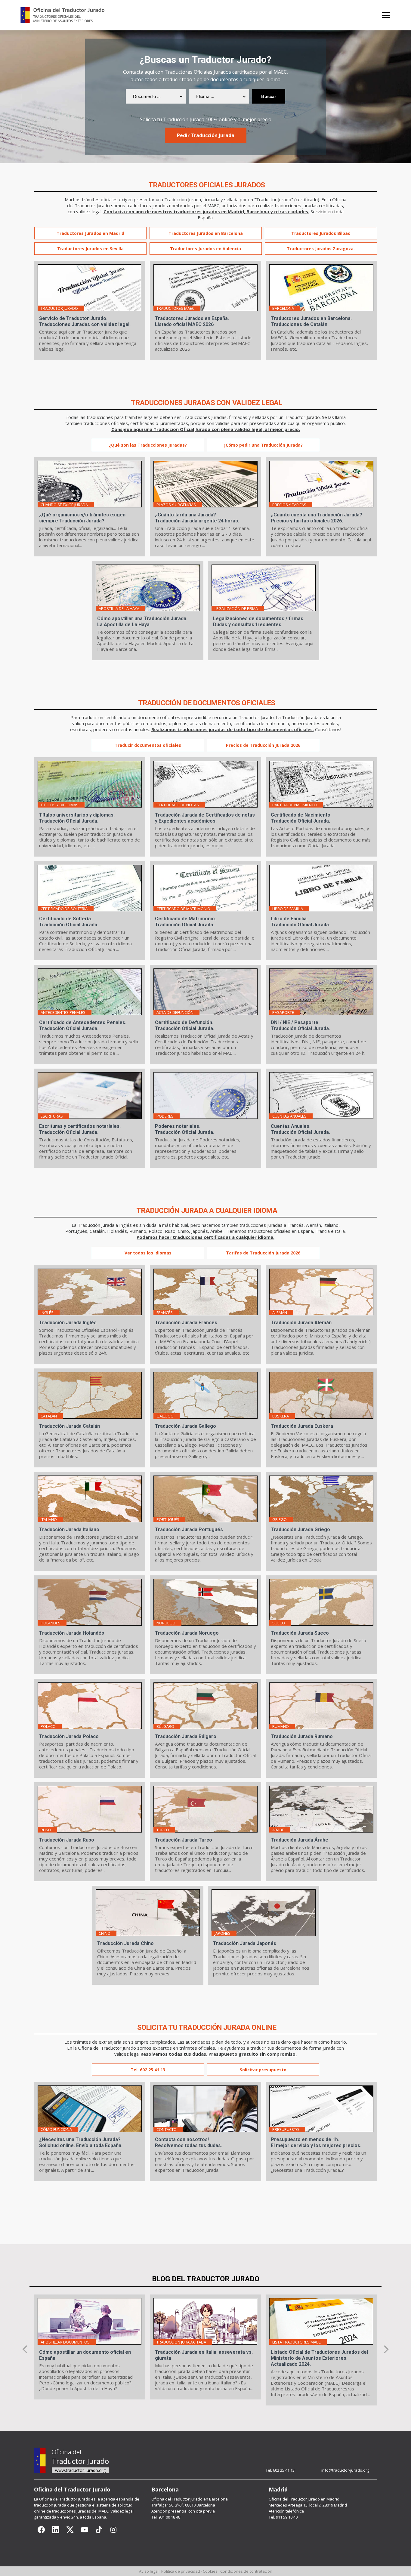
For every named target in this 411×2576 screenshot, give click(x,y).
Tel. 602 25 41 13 (148, 2070)
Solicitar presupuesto (263, 2070)
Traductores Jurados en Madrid (90, 233)
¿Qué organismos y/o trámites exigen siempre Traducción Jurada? (82, 518)
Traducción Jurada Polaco (69, 1736)
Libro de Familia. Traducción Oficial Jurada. (300, 922)
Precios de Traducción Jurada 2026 (263, 745)
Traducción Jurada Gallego (185, 1426)
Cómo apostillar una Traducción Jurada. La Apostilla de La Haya (142, 622)
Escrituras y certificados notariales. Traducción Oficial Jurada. (80, 1129)
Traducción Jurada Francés (186, 1323)
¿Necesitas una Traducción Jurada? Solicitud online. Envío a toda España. (81, 2142)
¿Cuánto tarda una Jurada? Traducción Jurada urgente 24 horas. (197, 518)
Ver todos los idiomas (148, 1253)
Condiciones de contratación (246, 2571)
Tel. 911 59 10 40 (283, 2517)
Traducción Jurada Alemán (301, 1323)
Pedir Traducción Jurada (206, 135)
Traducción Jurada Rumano (302, 1736)
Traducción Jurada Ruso (67, 1840)
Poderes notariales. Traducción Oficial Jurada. (185, 1129)
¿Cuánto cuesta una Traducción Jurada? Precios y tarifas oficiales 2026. (317, 518)
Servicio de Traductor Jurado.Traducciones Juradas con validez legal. (85, 321)
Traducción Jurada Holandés (72, 1633)
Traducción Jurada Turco (184, 1840)
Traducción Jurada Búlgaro (186, 1736)
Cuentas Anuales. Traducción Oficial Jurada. (300, 1129)
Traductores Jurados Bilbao (321, 233)
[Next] (385, 2349)
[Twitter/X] (70, 2530)
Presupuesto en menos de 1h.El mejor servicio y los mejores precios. (316, 2142)
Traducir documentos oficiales (148, 745)
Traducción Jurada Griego (300, 1530)
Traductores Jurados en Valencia (205, 249)
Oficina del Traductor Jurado (65, 2499)
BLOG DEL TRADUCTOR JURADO (206, 2279)
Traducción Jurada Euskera (302, 1426)
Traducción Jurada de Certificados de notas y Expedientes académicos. (205, 818)
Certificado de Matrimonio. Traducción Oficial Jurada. (185, 922)
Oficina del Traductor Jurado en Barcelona (190, 2499)
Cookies (210, 2571)
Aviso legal (149, 2571)
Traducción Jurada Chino (125, 1943)
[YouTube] (85, 2530)
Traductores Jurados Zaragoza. (321, 249)
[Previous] (26, 2349)
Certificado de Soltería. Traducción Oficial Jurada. (69, 922)
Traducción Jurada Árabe (300, 1840)
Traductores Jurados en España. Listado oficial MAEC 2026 (192, 321)
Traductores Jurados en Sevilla (90, 249)
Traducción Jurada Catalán (70, 1426)
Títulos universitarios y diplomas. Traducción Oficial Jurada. (77, 818)
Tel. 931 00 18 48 (166, 2517)
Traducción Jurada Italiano (69, 1530)
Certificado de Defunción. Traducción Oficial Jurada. (185, 1025)
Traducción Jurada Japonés (245, 1943)
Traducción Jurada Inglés (68, 1323)
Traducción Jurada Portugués (189, 1530)
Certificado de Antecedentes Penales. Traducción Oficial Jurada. (83, 1025)
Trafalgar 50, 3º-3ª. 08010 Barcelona (183, 2505)
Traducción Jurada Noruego (187, 1633)
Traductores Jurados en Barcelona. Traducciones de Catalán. (311, 321)
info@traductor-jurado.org (345, 2470)
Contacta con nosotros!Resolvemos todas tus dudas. (189, 2142)
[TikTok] (99, 2530)
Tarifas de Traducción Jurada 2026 (263, 1253)
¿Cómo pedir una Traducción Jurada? (263, 445)
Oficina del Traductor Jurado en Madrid (304, 2499)
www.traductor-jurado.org (80, 2470)
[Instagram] (113, 2530)
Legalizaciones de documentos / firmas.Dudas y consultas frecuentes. (259, 622)
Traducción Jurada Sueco (300, 1633)
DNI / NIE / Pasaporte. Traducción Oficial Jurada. (300, 1025)
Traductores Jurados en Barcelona (206, 233)
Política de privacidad (181, 2571)
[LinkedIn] (56, 2530)
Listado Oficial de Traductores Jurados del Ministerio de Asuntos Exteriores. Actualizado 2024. (319, 2358)
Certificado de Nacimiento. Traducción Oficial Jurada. (301, 818)
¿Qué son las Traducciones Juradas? (148, 445)
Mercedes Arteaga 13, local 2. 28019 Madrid (308, 2505)
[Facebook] (41, 2530)
